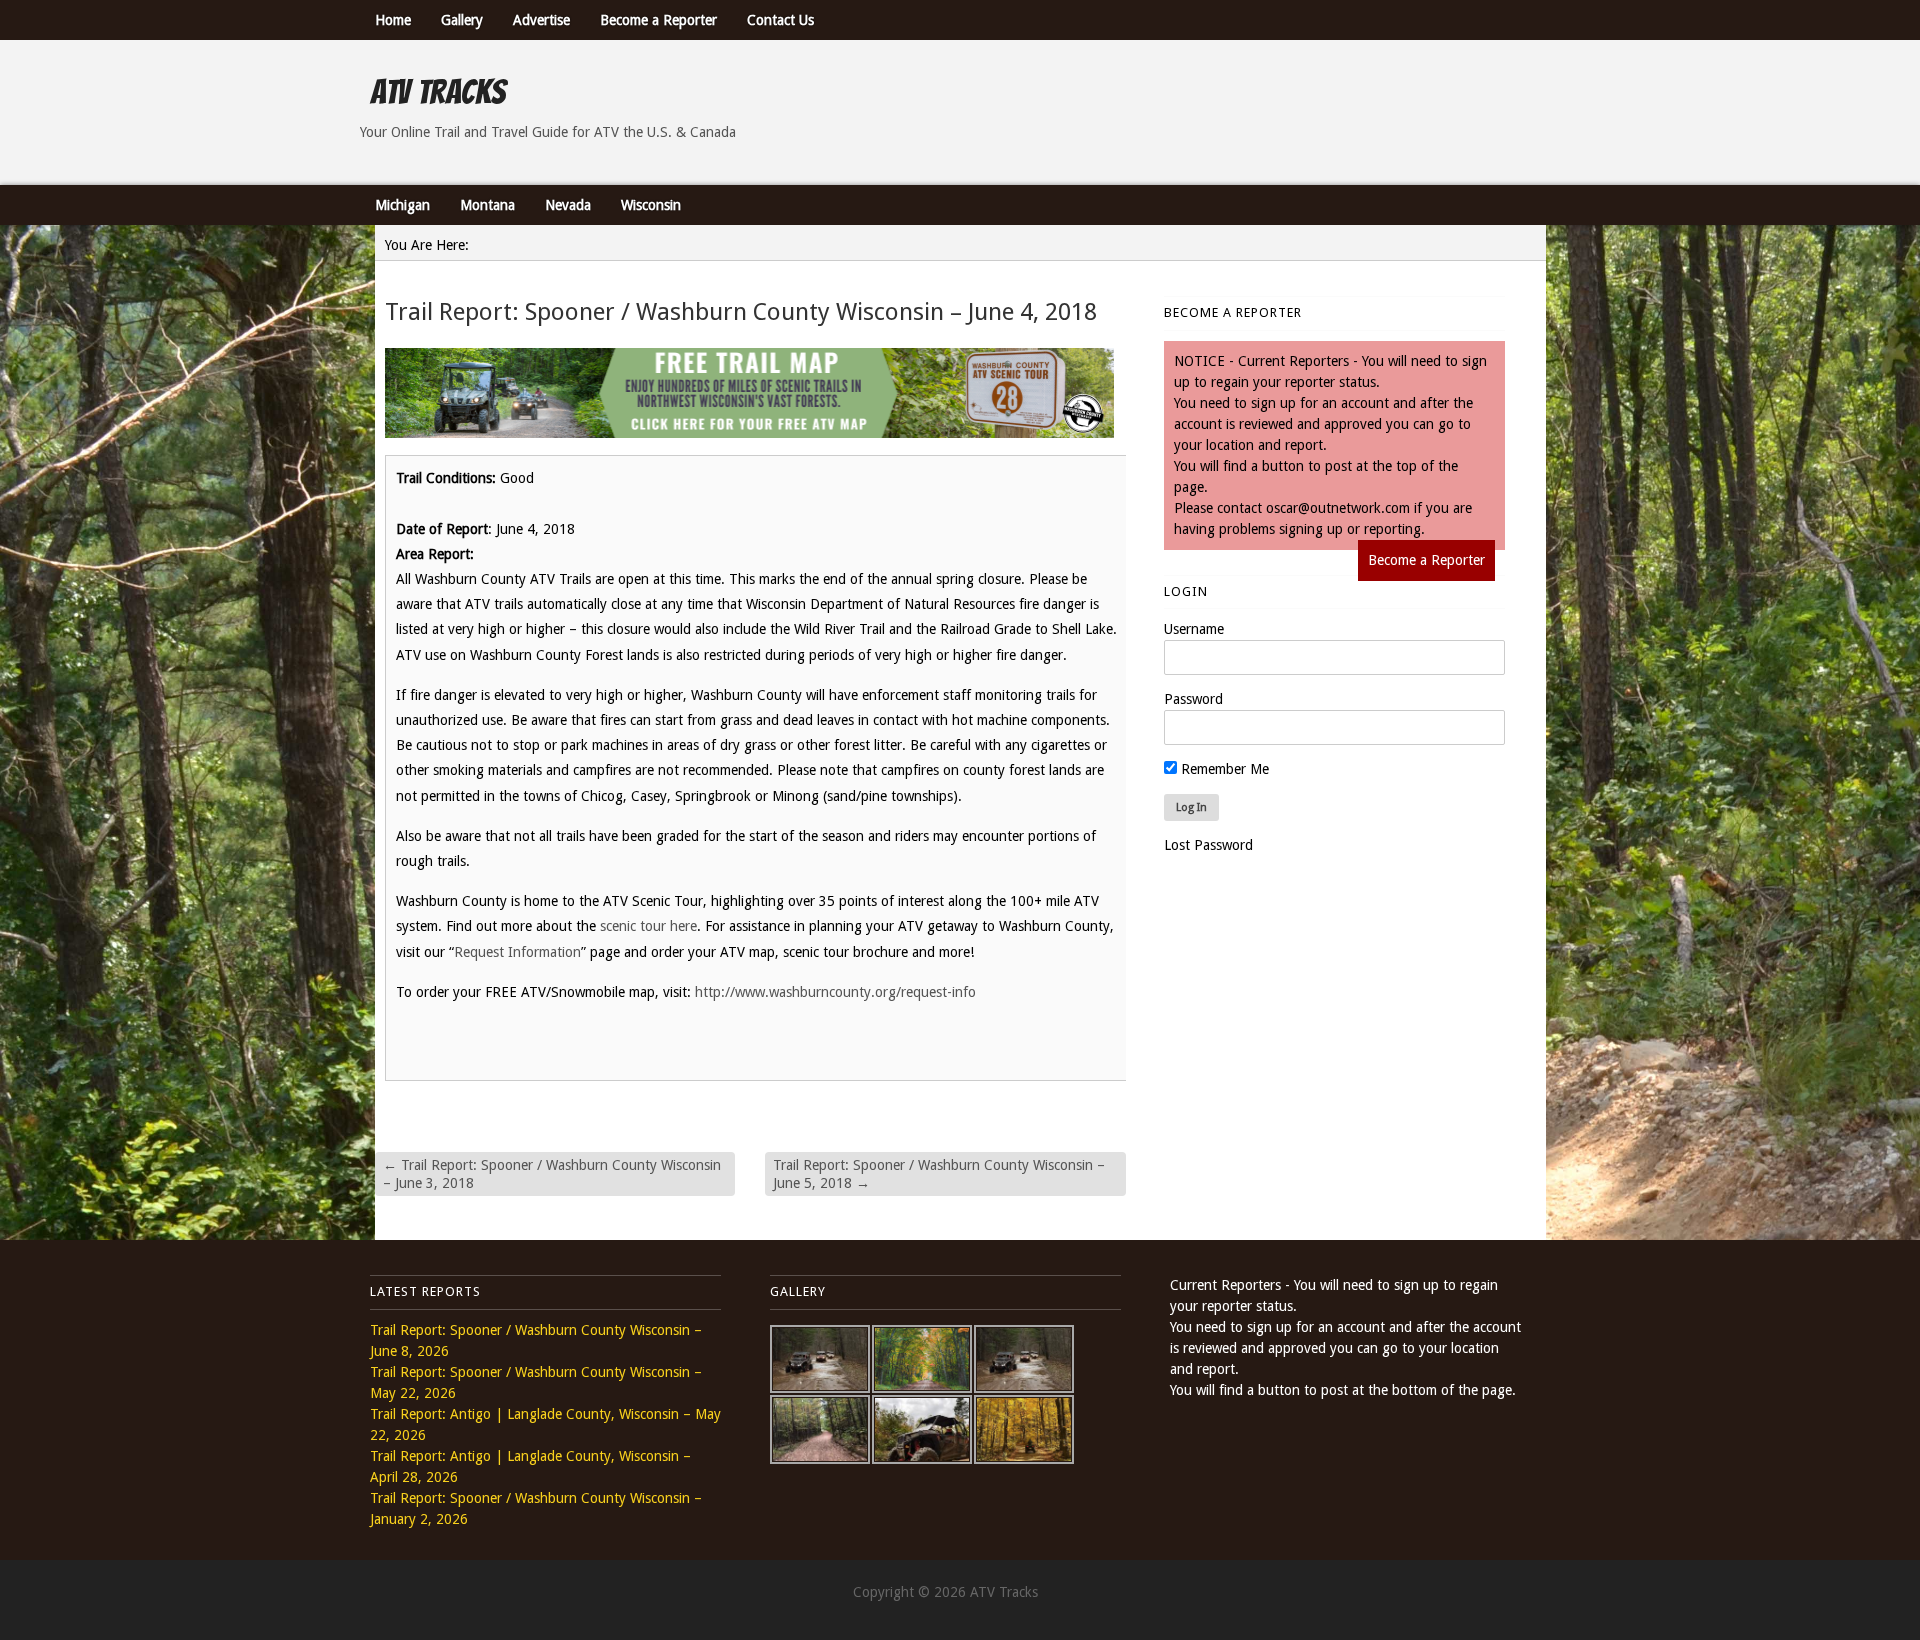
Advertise (541, 20)
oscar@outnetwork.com (1338, 508)
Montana (487, 205)
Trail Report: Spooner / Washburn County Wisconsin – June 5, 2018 (939, 1174)
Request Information (517, 952)
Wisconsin (651, 205)
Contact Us (780, 20)
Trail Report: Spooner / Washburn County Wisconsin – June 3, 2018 (552, 1174)
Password (1193, 699)
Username (1194, 629)
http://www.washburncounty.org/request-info (835, 992)
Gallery (462, 20)
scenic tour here (648, 926)
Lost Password (1208, 845)
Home (393, 20)
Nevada (568, 205)
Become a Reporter (658, 20)
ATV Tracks (437, 92)
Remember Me (1223, 769)
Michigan (402, 205)
